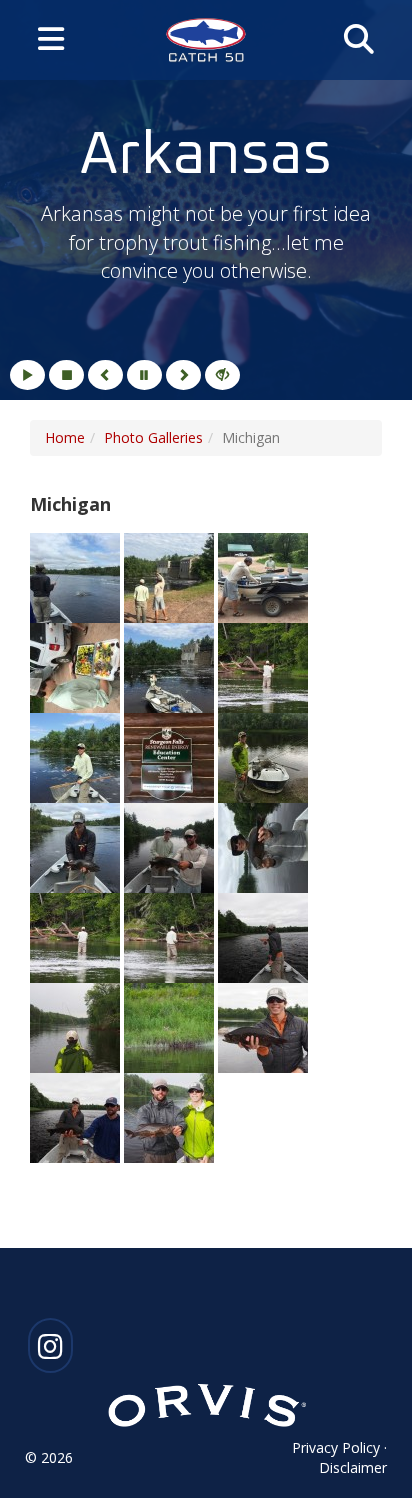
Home (65, 437)
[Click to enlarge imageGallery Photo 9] (263, 755)
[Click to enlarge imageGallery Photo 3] (263, 575)
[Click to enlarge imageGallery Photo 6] (263, 665)
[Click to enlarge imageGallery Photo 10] (77, 845)
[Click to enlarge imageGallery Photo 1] (77, 575)
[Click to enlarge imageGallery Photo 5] (171, 665)
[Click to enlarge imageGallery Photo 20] (169, 1115)
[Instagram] (50, 1351)
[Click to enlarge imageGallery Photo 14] (171, 935)
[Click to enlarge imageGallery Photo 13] (77, 935)
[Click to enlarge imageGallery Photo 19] (77, 1115)
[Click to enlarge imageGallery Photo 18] (263, 1025)
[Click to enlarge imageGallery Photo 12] (263, 845)
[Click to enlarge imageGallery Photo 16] (77, 1025)
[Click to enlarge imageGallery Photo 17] (171, 1025)
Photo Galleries (153, 437)
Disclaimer (353, 1467)
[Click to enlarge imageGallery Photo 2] (171, 575)
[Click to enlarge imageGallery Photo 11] (171, 845)
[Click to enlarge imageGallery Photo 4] (77, 665)
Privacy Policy (336, 1447)
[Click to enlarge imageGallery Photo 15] (263, 935)
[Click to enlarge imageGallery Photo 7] (77, 755)
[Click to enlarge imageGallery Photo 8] (171, 755)
